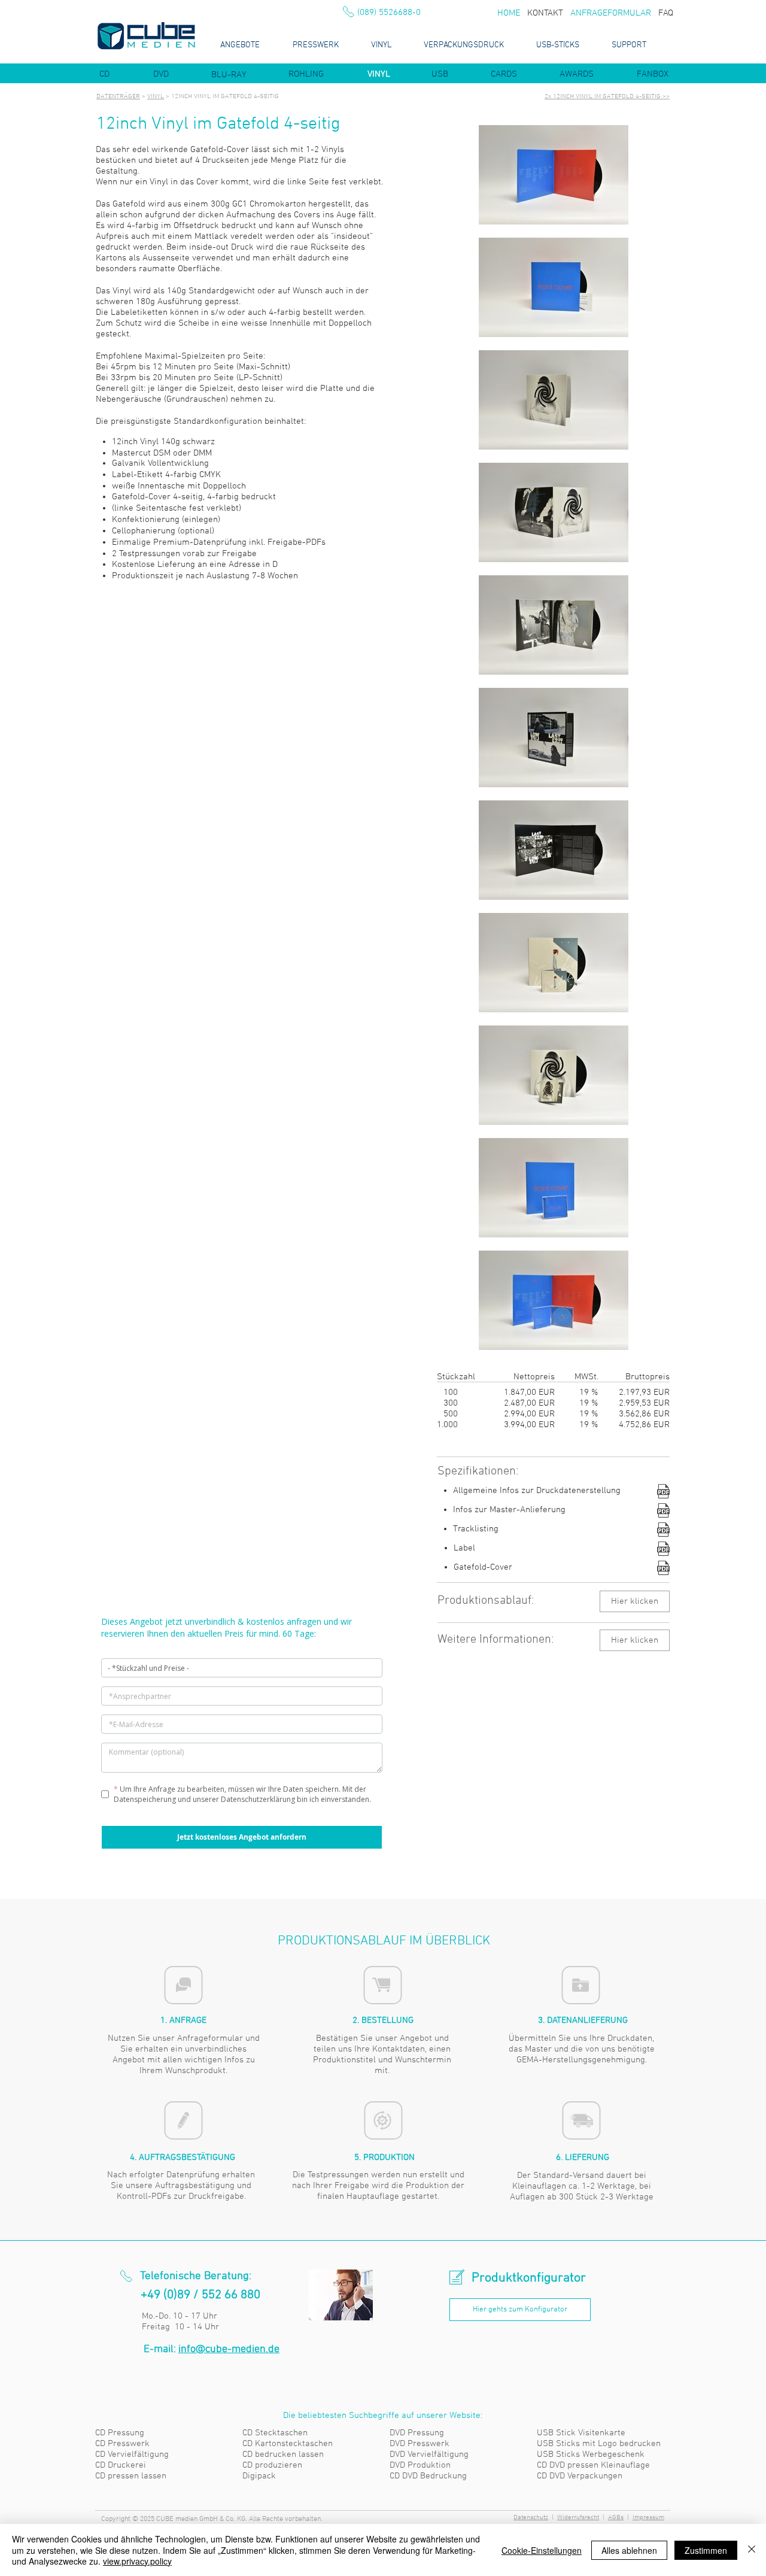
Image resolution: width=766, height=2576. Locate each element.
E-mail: (212, 2349)
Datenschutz (531, 2518)
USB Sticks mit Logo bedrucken (599, 2444)
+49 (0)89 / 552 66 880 (200, 2295)
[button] (635, 1640)
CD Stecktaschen (275, 2433)
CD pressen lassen (131, 2476)
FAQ (666, 13)
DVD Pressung (417, 2433)
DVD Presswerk (420, 2444)
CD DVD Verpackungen (580, 2476)
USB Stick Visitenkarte (581, 2433)
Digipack (259, 2476)
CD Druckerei (121, 2465)
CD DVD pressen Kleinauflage (593, 2465)
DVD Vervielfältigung (429, 2454)
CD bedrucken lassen (283, 2454)
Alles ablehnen (629, 2550)
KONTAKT (545, 13)
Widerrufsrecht (578, 2518)
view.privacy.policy (137, 2561)
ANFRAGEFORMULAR (611, 13)
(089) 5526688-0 (389, 13)
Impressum (648, 2518)
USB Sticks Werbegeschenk (591, 2454)
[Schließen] (752, 2550)
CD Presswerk (122, 2444)
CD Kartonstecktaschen (288, 2444)
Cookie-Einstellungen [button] (542, 2550)
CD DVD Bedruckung (428, 2476)
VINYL (156, 97)
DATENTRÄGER (118, 97)
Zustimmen (706, 2550)
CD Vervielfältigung (132, 2454)
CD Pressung (120, 2433)
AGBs (616, 2518)
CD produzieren (272, 2465)
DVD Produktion (420, 2465)
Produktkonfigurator (529, 2278)
